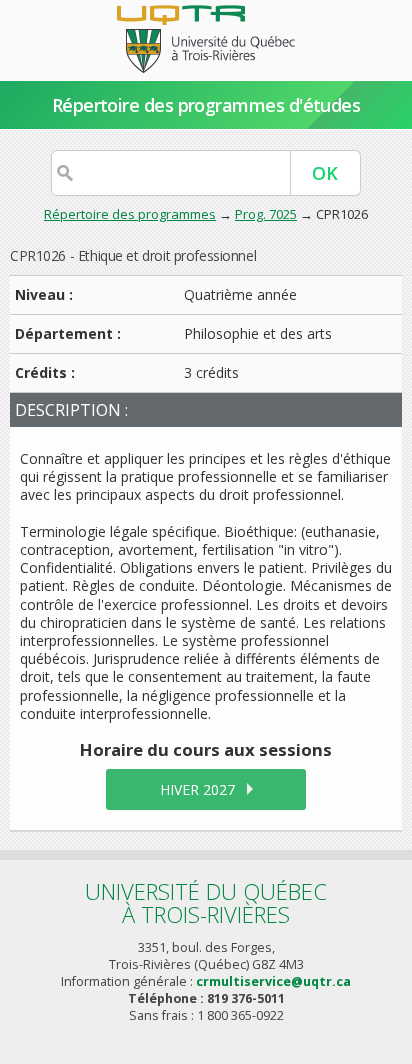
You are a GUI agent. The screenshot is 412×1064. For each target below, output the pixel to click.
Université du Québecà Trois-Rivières (206, 902)
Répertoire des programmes (130, 214)
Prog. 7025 (266, 214)
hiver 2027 (197, 789)
